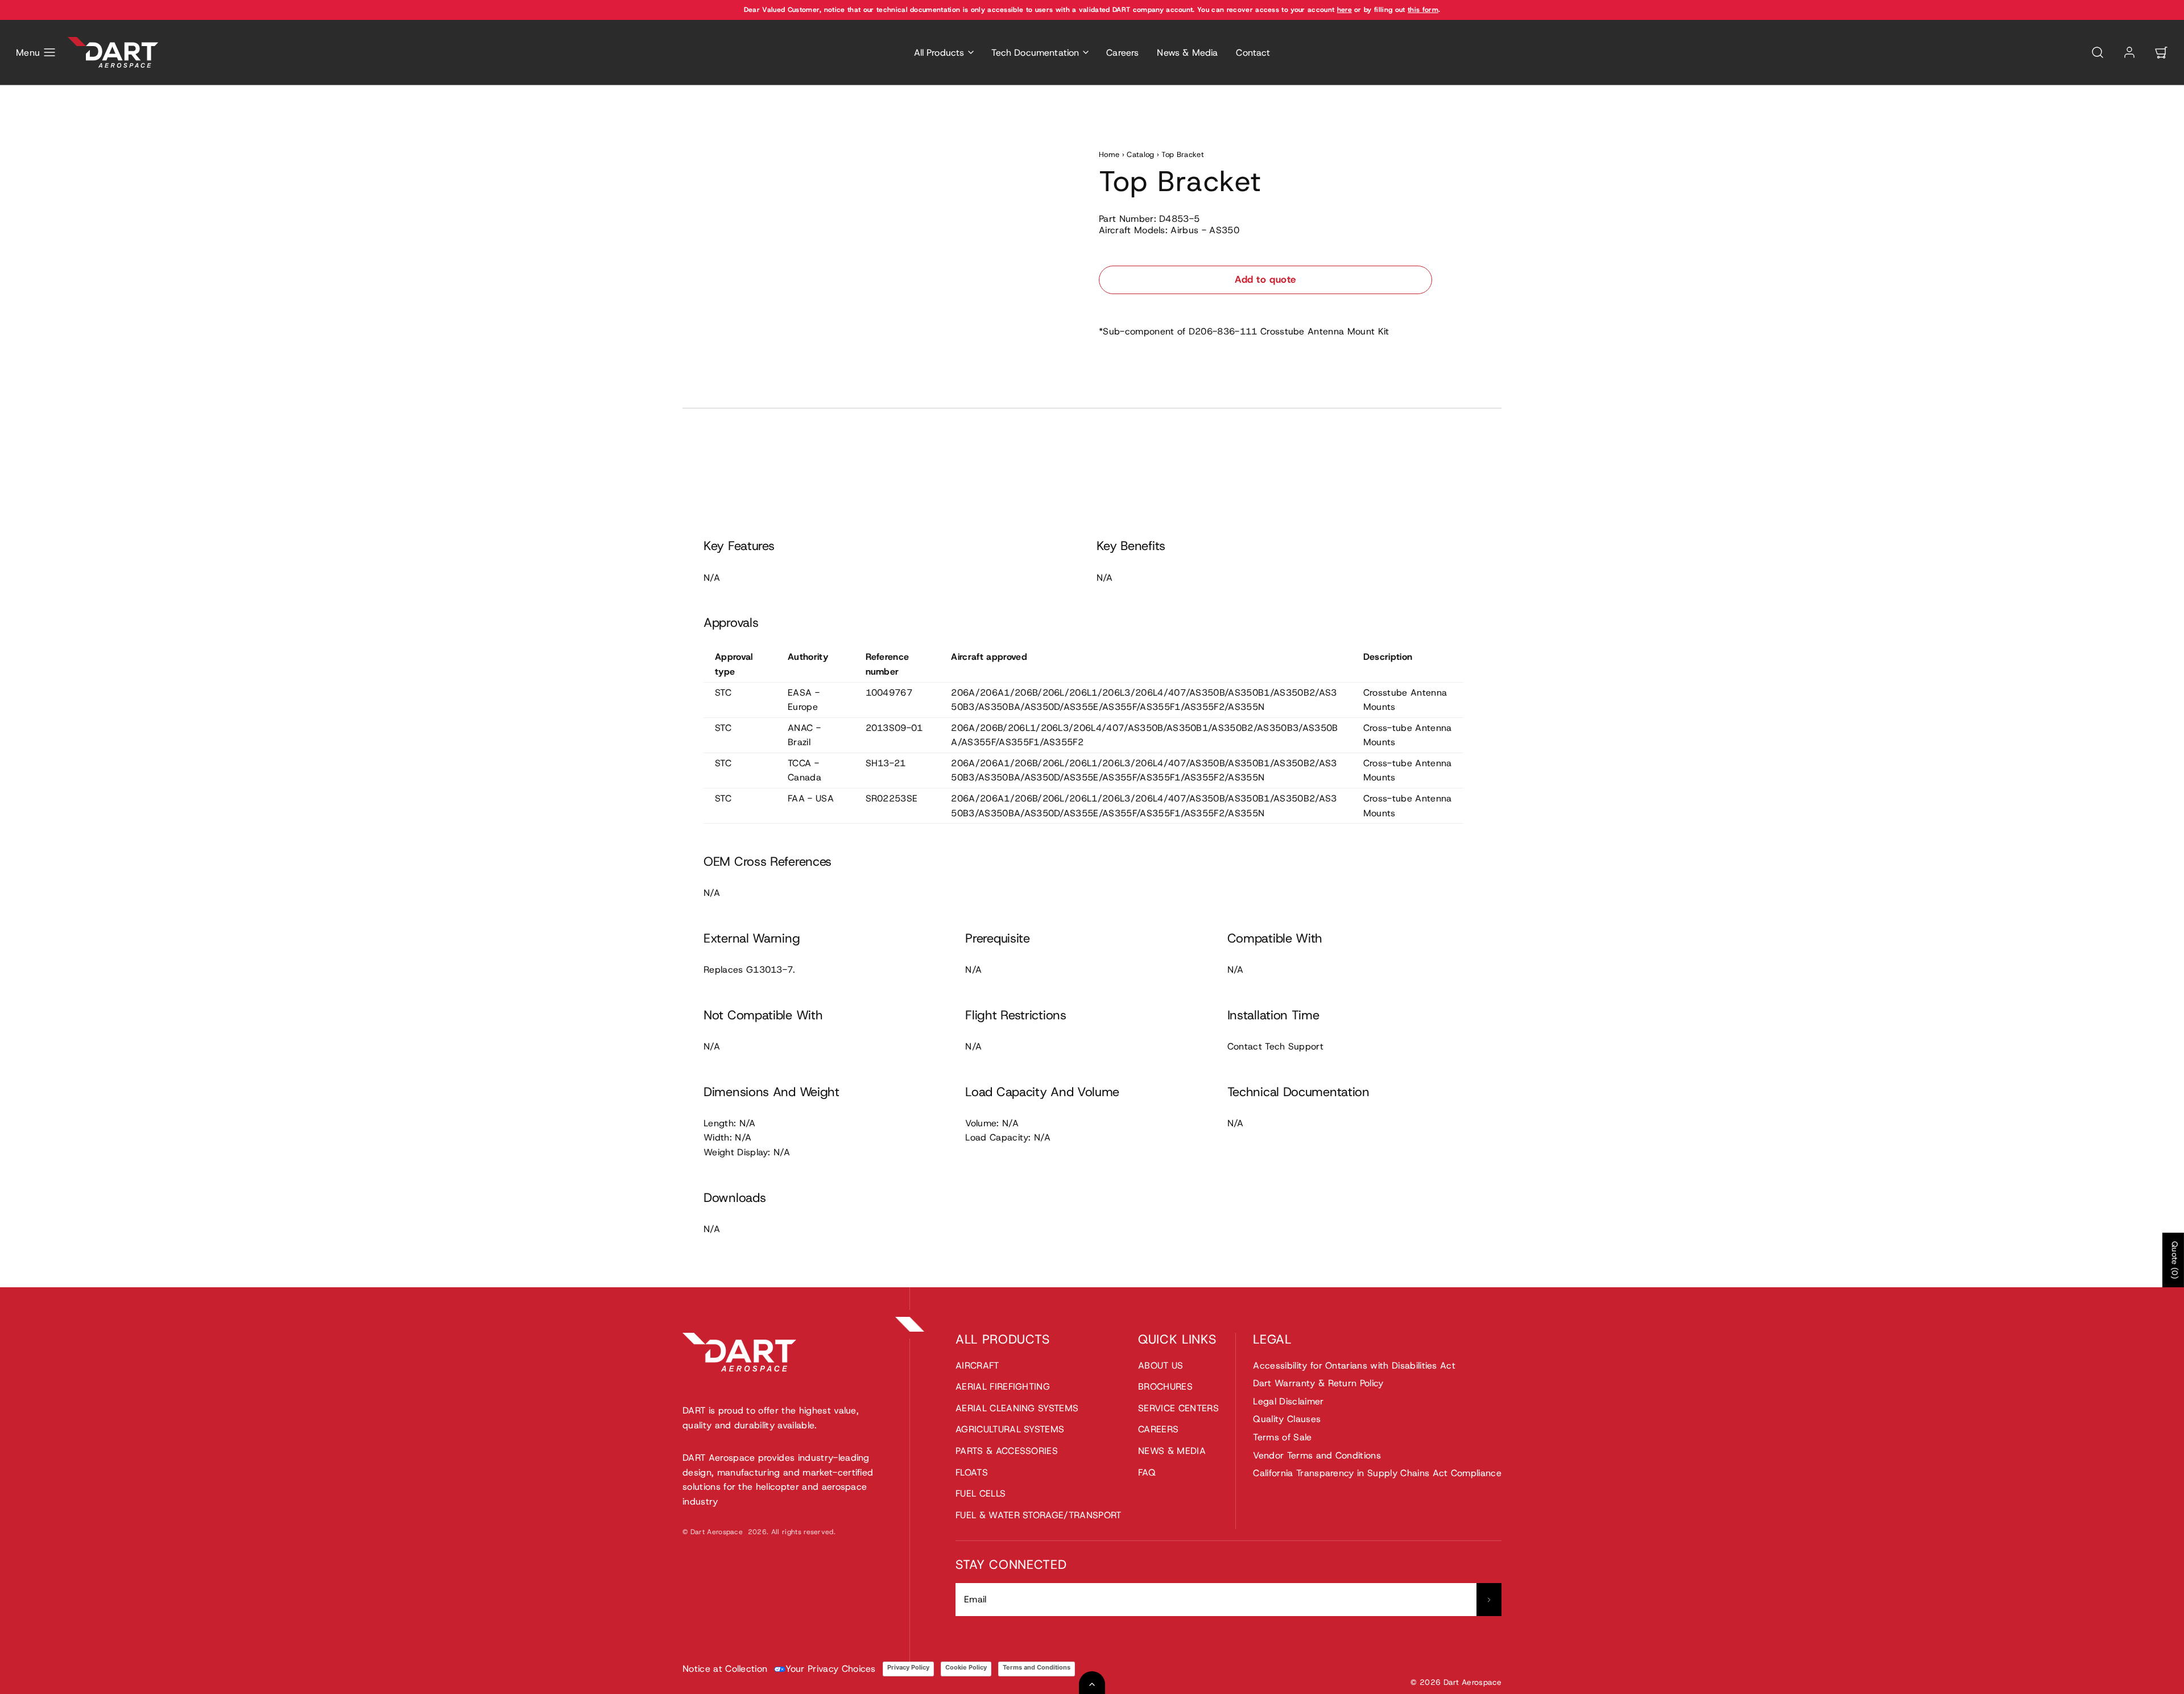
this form (1423, 10)
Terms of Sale (1282, 1437)
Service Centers (1178, 1408)
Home (1109, 154)
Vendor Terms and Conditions (1317, 1455)
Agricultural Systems (1010, 1429)
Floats (972, 1472)
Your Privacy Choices (830, 1669)
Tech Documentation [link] (1035, 53)
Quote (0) (2175, 1260)
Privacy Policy (908, 1667)
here (1345, 10)
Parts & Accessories (1007, 1451)
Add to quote (1265, 279)
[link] (2129, 52)
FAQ (1147, 1472)
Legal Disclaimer (1288, 1401)
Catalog (1140, 154)
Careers (1122, 53)
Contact (1253, 53)
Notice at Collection (725, 1669)
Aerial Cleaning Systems (1017, 1408)
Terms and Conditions (1037, 1667)
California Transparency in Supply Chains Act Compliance (1377, 1473)
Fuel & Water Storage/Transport (1039, 1515)
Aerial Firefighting (1003, 1387)
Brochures (1165, 1387)
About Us (1161, 1365)
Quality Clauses (1287, 1419)
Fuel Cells (981, 1493)
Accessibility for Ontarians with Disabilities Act (1354, 1365)
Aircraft (977, 1365)
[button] (36, 52)
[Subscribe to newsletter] (1489, 1600)
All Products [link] (939, 53)
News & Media (1187, 53)
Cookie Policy (966, 1667)
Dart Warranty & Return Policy (1318, 1383)
